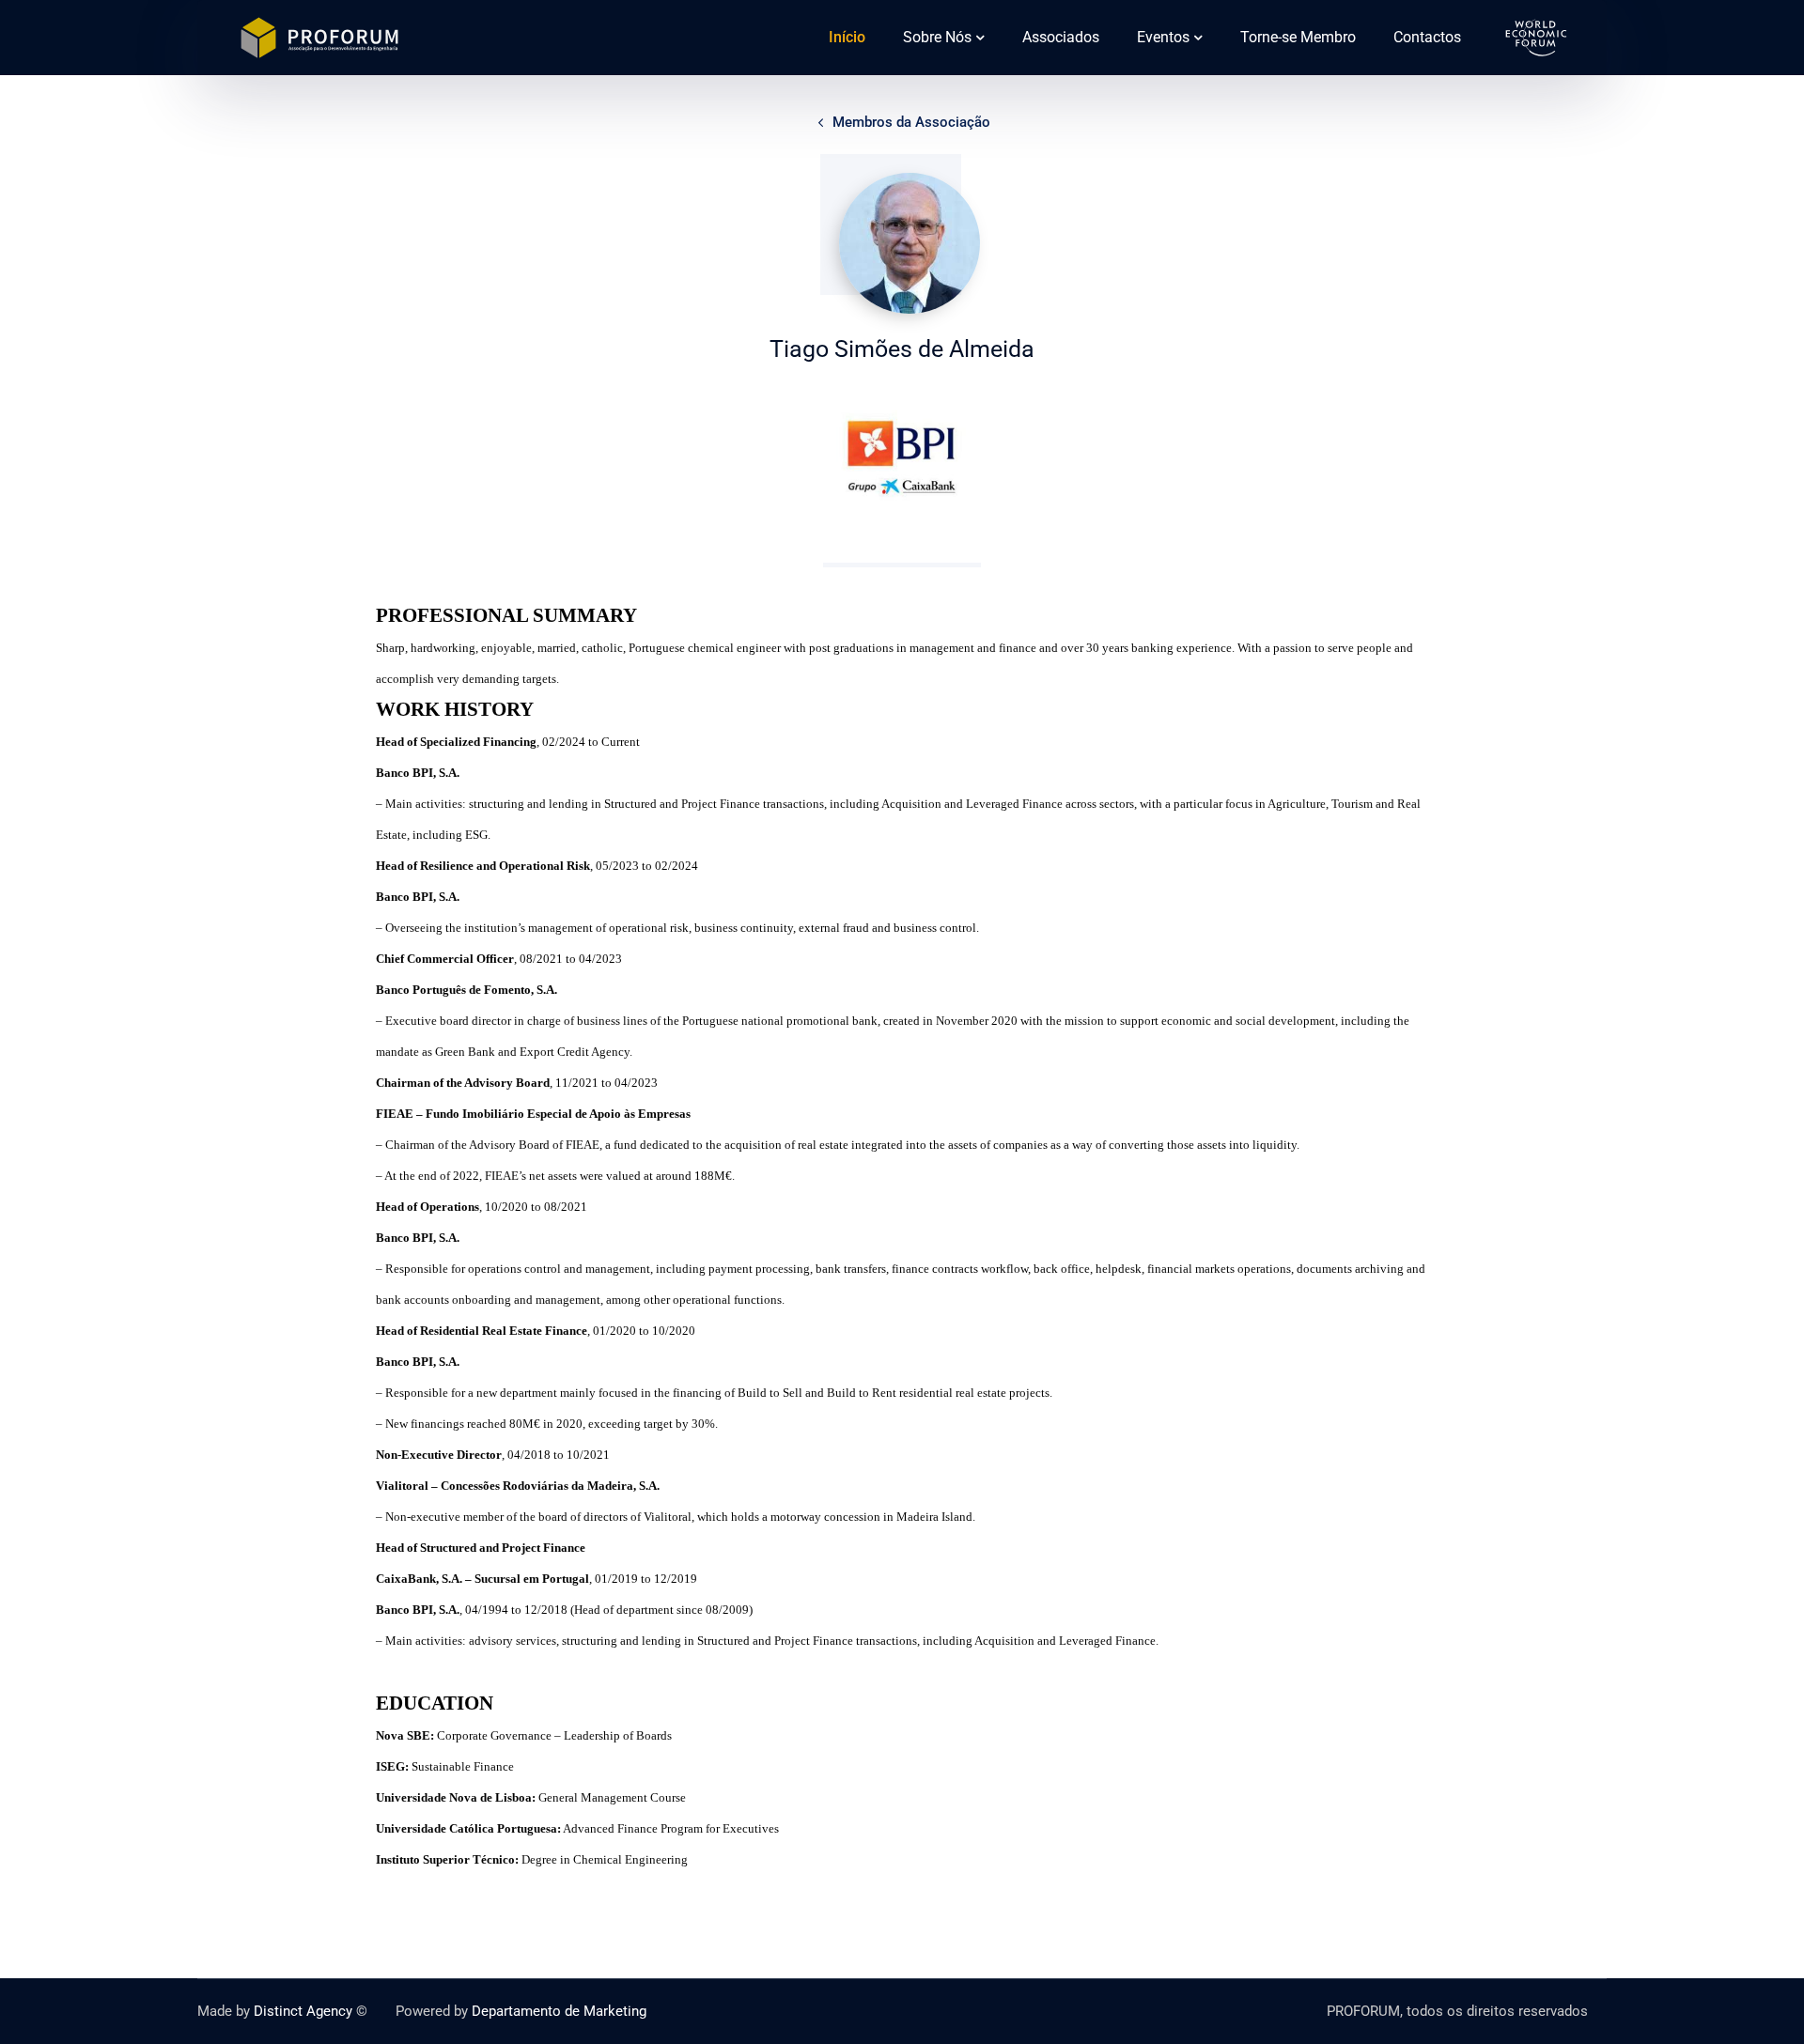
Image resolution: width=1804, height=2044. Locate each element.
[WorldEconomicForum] (1536, 36)
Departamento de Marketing (559, 2011)
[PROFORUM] (319, 36)
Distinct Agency (303, 2011)
